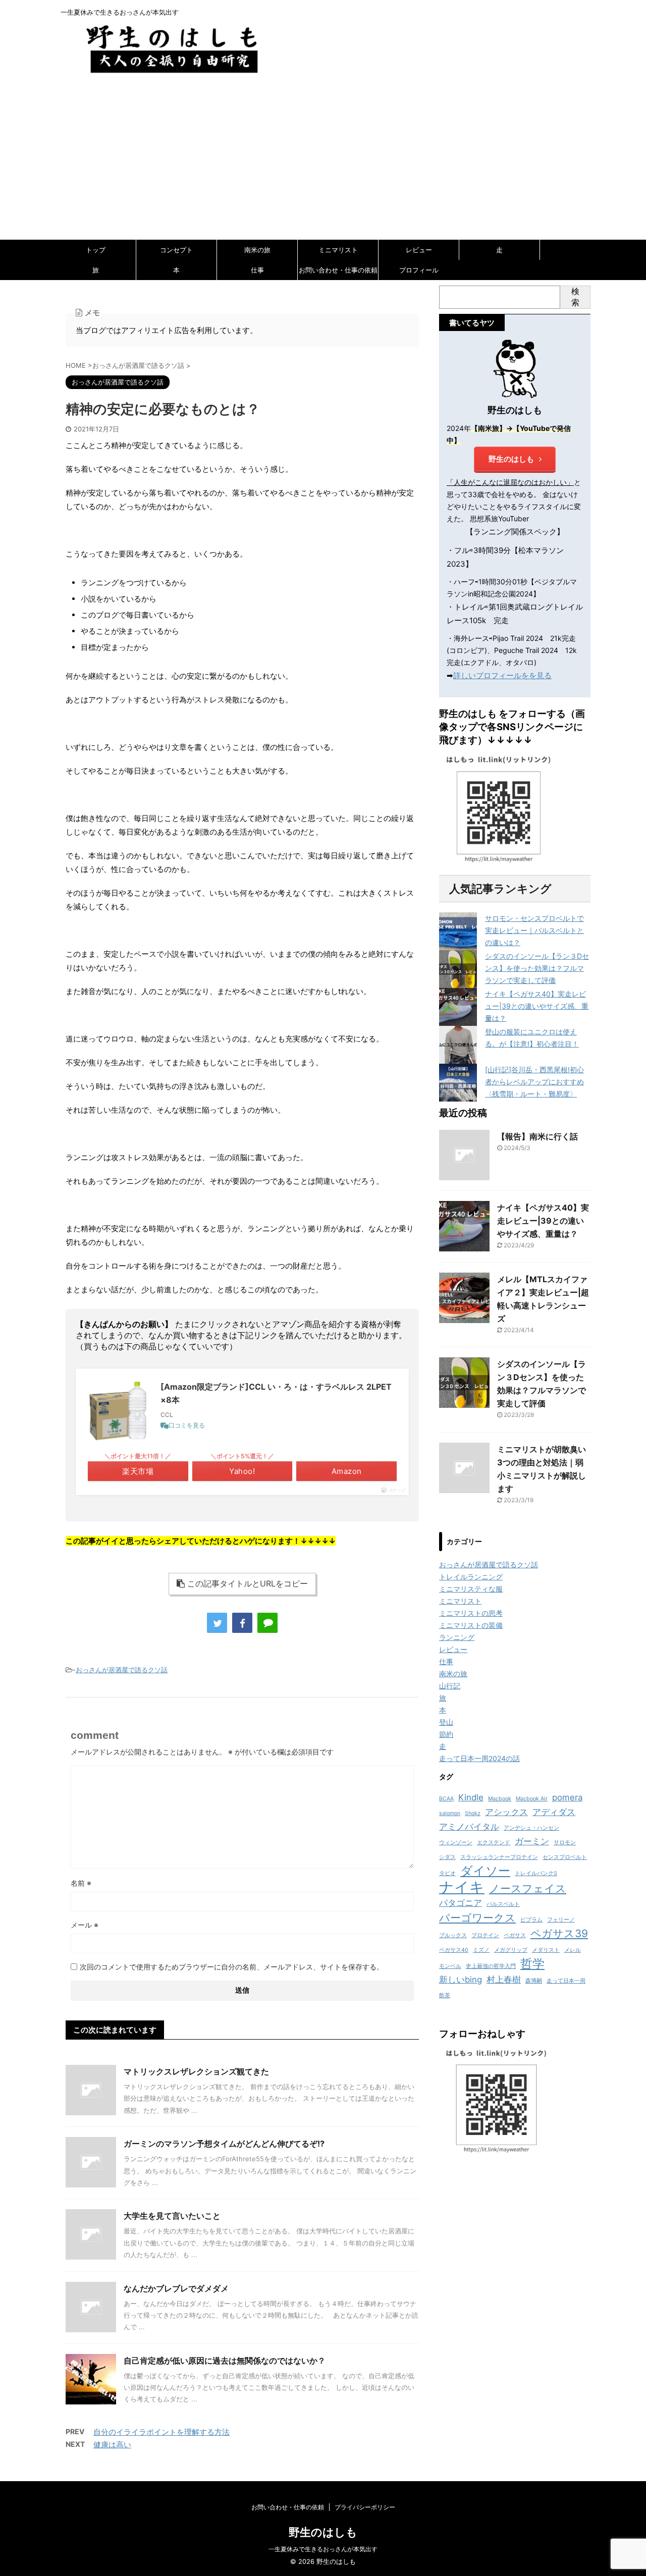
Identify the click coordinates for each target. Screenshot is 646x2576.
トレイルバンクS (536, 1873)
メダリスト (546, 1950)
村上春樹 (504, 1980)
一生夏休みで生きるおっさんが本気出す (323, 2549)
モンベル (450, 1966)
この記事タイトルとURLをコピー (248, 1583)
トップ (96, 250)
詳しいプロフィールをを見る (502, 675)
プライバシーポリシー (365, 2507)
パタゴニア (461, 1903)
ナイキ (462, 1887)
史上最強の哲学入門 (491, 1966)
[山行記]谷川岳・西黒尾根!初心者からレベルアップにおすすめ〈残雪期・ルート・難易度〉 (534, 1082)
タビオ (447, 1873)
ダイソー (485, 1871)
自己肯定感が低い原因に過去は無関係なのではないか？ (225, 2361)
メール (85, 1925)
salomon (450, 1813)
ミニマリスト (338, 250)
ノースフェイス (528, 1888)
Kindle (471, 1797)
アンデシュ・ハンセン (531, 1828)
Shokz (473, 1813)
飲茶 (445, 1995)
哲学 (532, 1964)
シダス (447, 1857)
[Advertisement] (323, 163)
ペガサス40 (454, 1950)
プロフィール (419, 270)
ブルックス (453, 1935)
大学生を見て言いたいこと (172, 2216)
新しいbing (461, 1980)
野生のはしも (511, 459)
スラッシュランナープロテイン (499, 1857)
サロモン (565, 1843)
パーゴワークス (477, 1918)
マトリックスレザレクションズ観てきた (196, 2071)
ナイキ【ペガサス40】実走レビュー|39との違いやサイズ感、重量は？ (537, 1006)
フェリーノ (561, 1920)
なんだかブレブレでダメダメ (176, 2288)
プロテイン (485, 1935)
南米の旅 (257, 250)
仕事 (257, 270)
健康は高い (112, 2445)
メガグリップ (511, 1950)
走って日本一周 (566, 1981)
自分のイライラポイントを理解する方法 (161, 2432)
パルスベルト (503, 1904)
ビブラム (531, 1920)
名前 (81, 1883)
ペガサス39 (559, 1933)
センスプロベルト (565, 1857)
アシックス (506, 1812)
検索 (575, 297)
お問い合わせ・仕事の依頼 (338, 270)
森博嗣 (534, 1981)
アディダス (554, 1812)
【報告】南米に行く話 (537, 1136)
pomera (567, 1797)
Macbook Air (532, 1799)
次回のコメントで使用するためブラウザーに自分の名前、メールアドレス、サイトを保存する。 (232, 1967)
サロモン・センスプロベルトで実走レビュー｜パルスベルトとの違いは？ (534, 930)
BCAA (446, 1799)
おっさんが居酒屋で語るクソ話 (122, 1670)
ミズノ (481, 1950)
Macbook (500, 1799)
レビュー (419, 250)
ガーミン (532, 1841)
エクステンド (494, 1843)
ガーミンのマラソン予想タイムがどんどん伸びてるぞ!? (224, 2144)
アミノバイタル (469, 1827)
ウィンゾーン (456, 1843)
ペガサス (515, 1935)
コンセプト (176, 250)
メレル (573, 1950)
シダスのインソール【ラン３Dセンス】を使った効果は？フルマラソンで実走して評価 (537, 968)
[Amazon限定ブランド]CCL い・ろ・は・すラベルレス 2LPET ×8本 (276, 1393)
